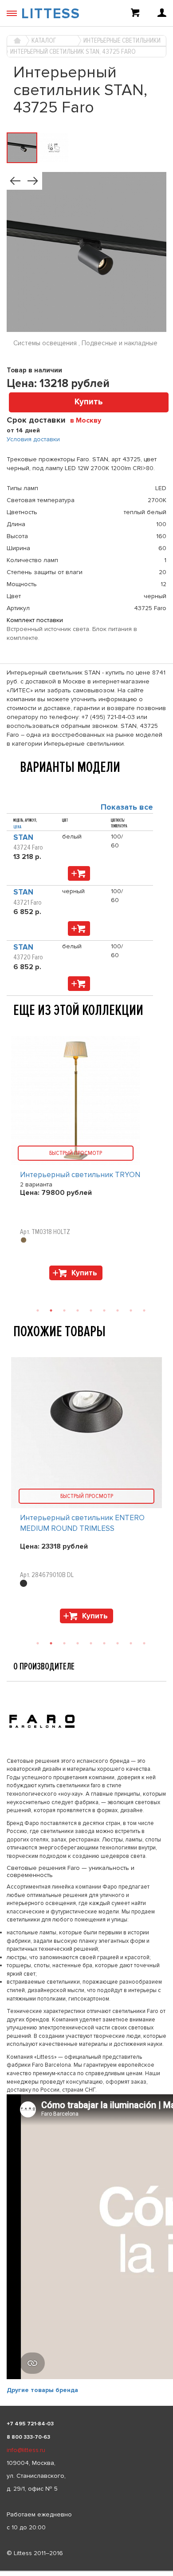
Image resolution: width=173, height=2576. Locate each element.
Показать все (127, 807)
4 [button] (78, 1643)
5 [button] (91, 1643)
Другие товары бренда (42, 2390)
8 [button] (131, 1643)
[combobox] (89, 420)
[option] (86, 1492)
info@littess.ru (26, 2450)
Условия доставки (33, 439)
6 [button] (104, 1643)
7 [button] (118, 1643)
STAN (23, 837)
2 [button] (51, 1643)
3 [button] (64, 1643)
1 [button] (38, 1643)
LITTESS (51, 14)
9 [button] (144, 1643)
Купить (89, 402)
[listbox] (86, 2571)
